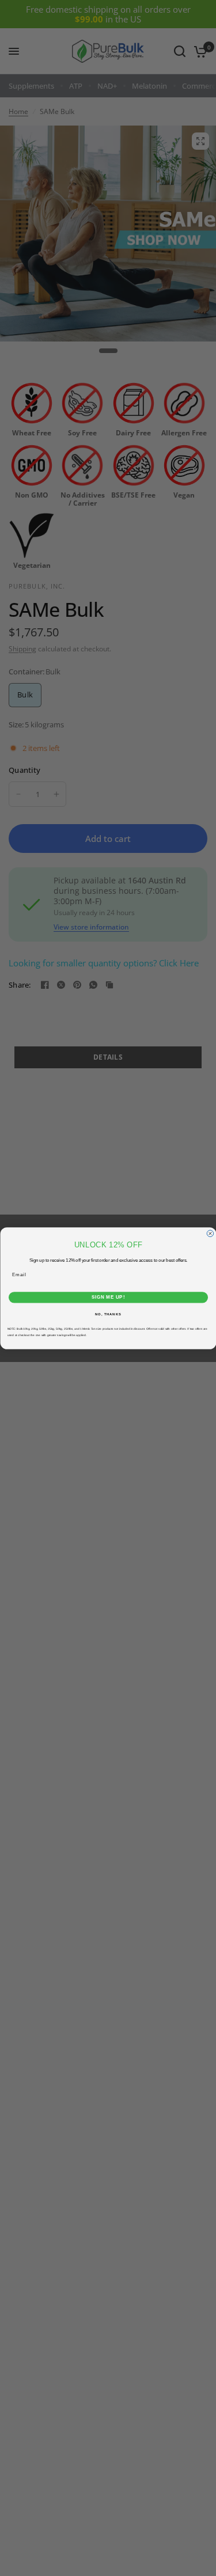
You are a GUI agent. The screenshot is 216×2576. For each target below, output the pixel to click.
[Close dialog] (210, 1234)
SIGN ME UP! (108, 1297)
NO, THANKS (108, 1314)
